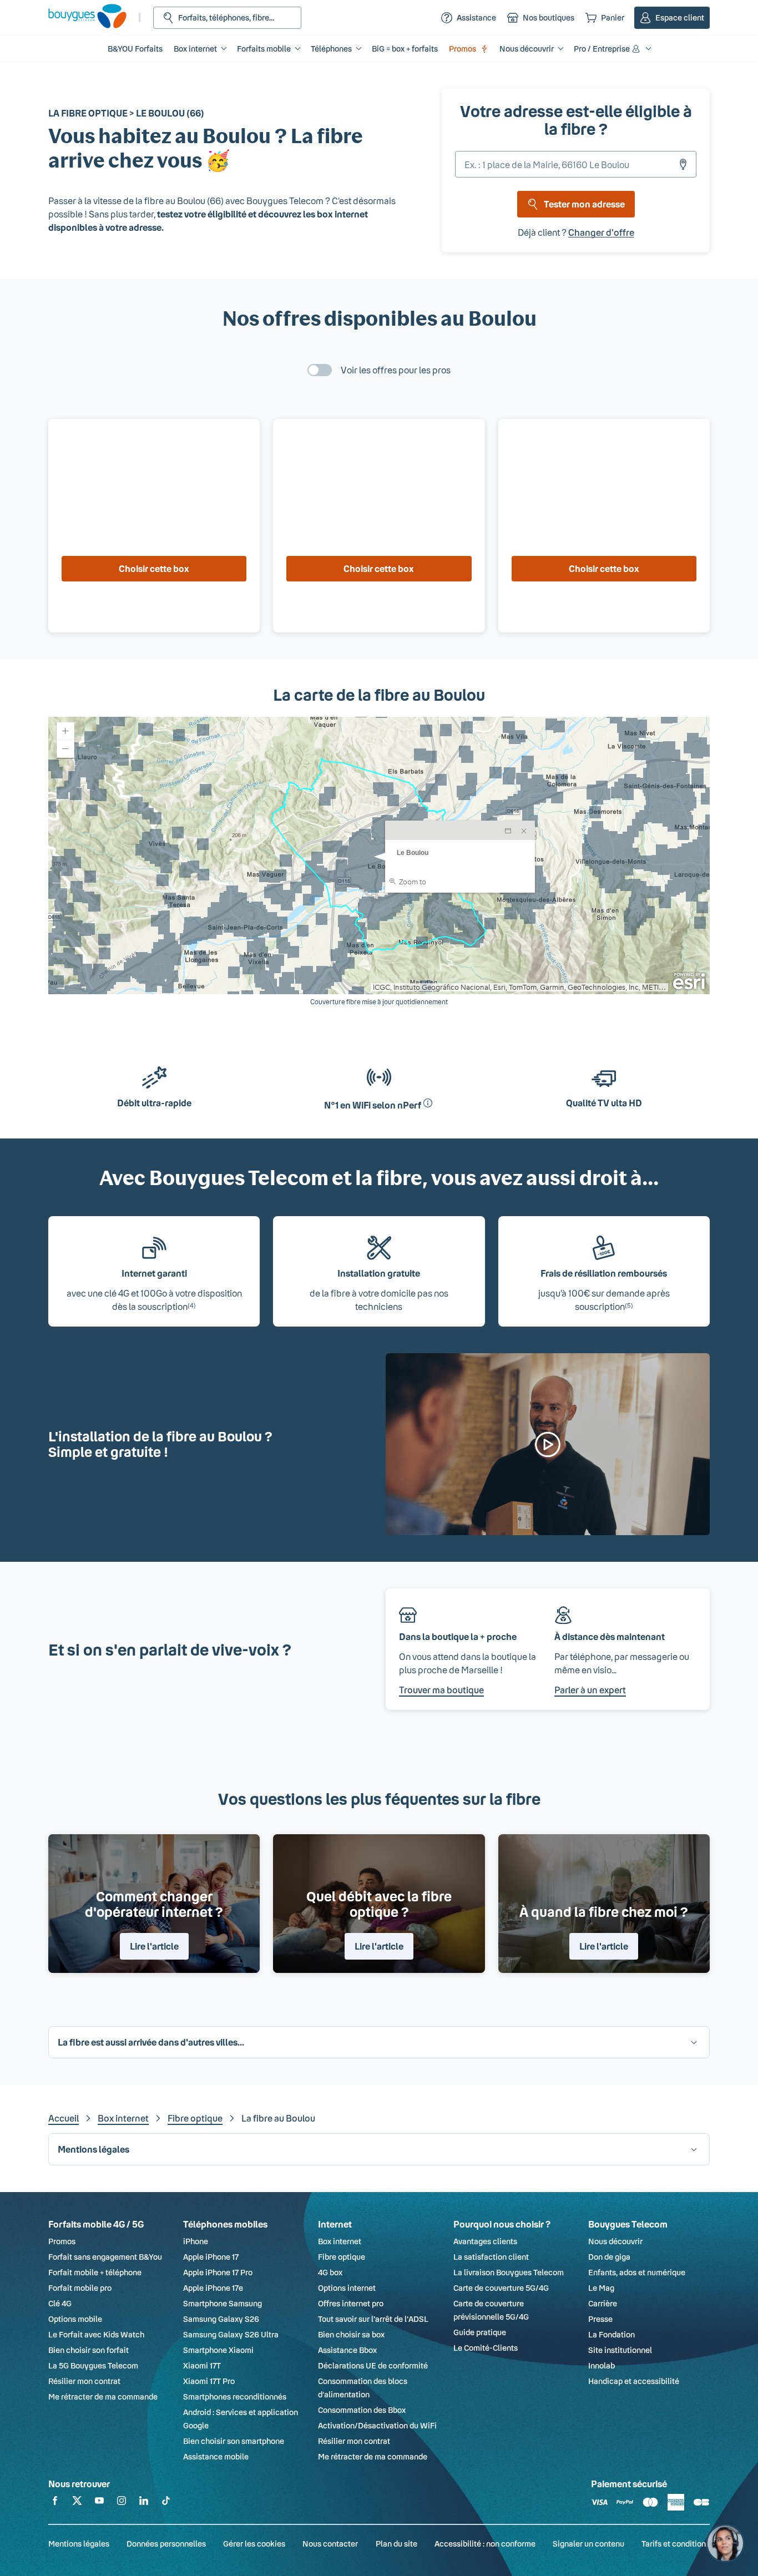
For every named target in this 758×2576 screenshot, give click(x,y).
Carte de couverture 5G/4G (501, 2288)
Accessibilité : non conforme (485, 2544)
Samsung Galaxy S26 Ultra (231, 2334)
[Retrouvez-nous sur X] (77, 2502)
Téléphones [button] (331, 49)
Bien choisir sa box (351, 2334)
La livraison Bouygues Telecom (509, 2272)
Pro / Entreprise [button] (602, 49)
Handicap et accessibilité (634, 2381)
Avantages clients (485, 2241)
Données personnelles (166, 2544)
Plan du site (396, 2544)
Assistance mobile (216, 2456)
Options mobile (75, 2319)
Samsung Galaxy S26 (221, 2319)
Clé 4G (60, 2303)
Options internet (347, 2288)
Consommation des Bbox (362, 2410)
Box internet (123, 2118)
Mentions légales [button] (94, 2149)
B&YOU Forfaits (135, 49)
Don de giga (609, 2257)
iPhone (196, 2241)
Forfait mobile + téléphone (95, 2272)
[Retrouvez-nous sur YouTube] (99, 2502)
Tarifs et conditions (676, 2544)
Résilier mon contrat (84, 2381)
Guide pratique (480, 2332)
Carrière (603, 2303)
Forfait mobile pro (80, 2288)
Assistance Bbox (347, 2350)
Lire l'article (154, 1946)
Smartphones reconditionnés (235, 2397)
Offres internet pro (351, 2303)
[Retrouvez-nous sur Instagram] (122, 2502)
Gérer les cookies (254, 2544)
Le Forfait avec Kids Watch (96, 2334)
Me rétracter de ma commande (103, 2397)
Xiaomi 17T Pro (209, 2381)
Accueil (64, 2118)
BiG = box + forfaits (405, 49)
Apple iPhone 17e (213, 2288)
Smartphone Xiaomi (218, 2350)
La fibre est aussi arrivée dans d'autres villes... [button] (151, 2042)
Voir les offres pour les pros (396, 370)
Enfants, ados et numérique (637, 2272)
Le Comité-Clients (486, 2348)
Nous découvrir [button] (527, 49)
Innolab (602, 2365)
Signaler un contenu (588, 2544)
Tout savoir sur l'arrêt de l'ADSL (373, 2319)
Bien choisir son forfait (89, 2350)
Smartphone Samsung (223, 2303)
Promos (463, 49)
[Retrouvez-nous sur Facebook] (55, 2502)
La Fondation (612, 2334)
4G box (330, 2272)
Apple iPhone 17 (211, 2257)
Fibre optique (195, 2118)
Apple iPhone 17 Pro (218, 2272)
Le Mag (601, 2288)
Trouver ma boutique (441, 1690)
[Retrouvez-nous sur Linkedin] (144, 2502)
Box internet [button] (195, 49)
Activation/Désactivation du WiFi (377, 2425)
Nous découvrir (615, 2241)
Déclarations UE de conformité (373, 2365)
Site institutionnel (620, 2350)
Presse (600, 2319)
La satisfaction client (491, 2257)
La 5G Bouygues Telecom (93, 2365)
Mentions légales (79, 2544)
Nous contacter (330, 2544)
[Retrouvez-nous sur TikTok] (166, 2502)
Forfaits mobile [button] (264, 49)
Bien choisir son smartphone (234, 2441)
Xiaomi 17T (202, 2365)
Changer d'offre (601, 232)
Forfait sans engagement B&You (105, 2257)
